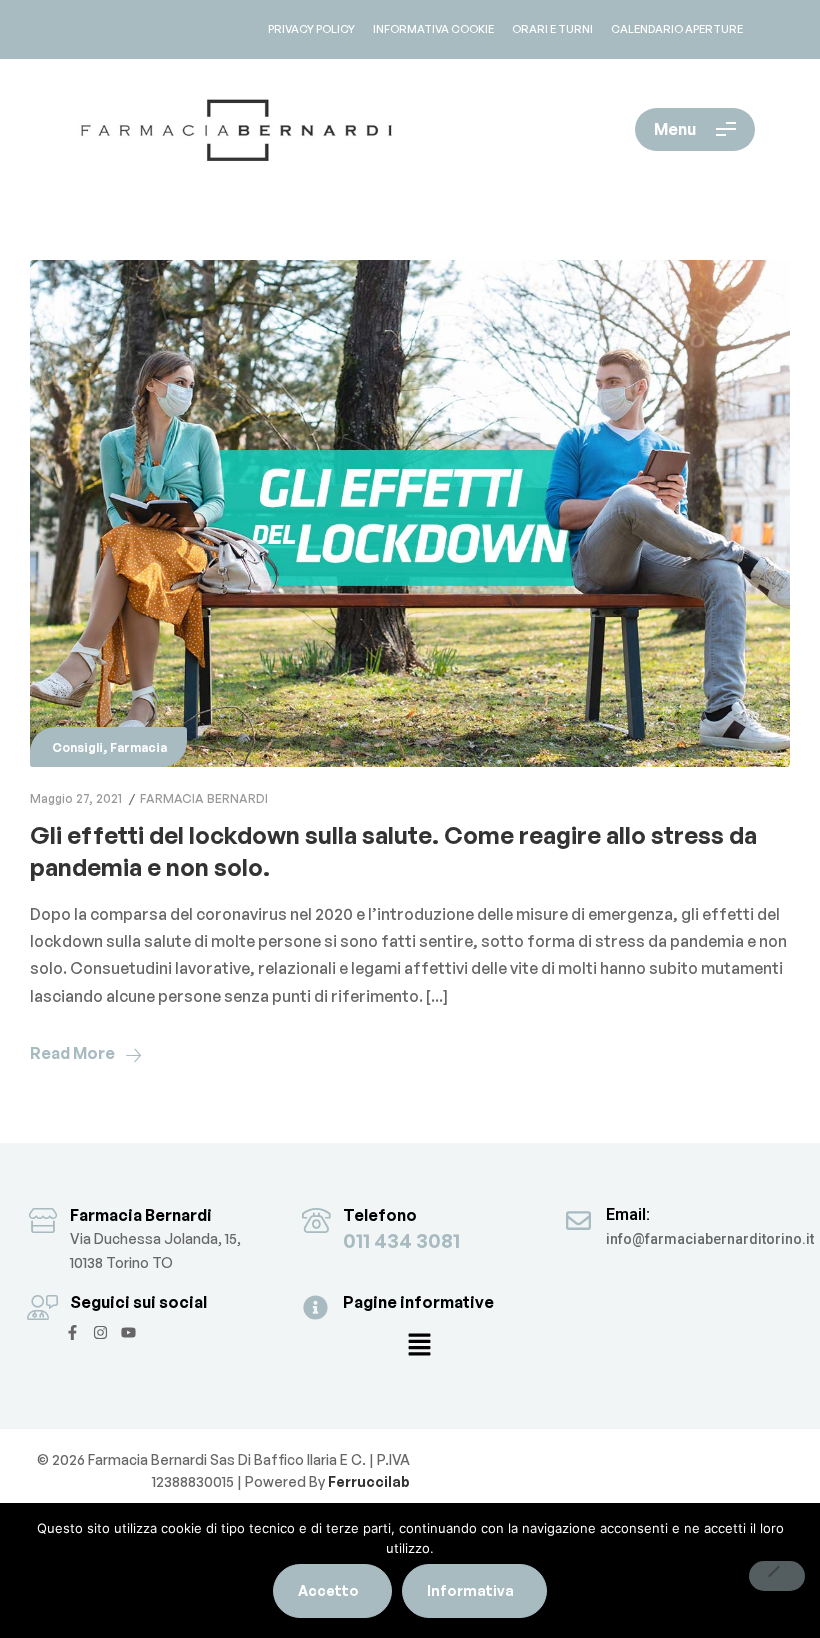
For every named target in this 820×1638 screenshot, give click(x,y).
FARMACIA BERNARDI (204, 798)
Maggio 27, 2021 (76, 798)
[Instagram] (100, 1332)
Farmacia (138, 747)
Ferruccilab (367, 1481)
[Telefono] (315, 1220)
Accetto (328, 1590)
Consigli (77, 747)
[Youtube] (128, 1332)
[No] (777, 1576)
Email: (628, 1214)
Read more (72, 1053)
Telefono (380, 1215)
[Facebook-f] (72, 1332)
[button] (419, 1346)
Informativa (470, 1590)
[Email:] (578, 1220)
